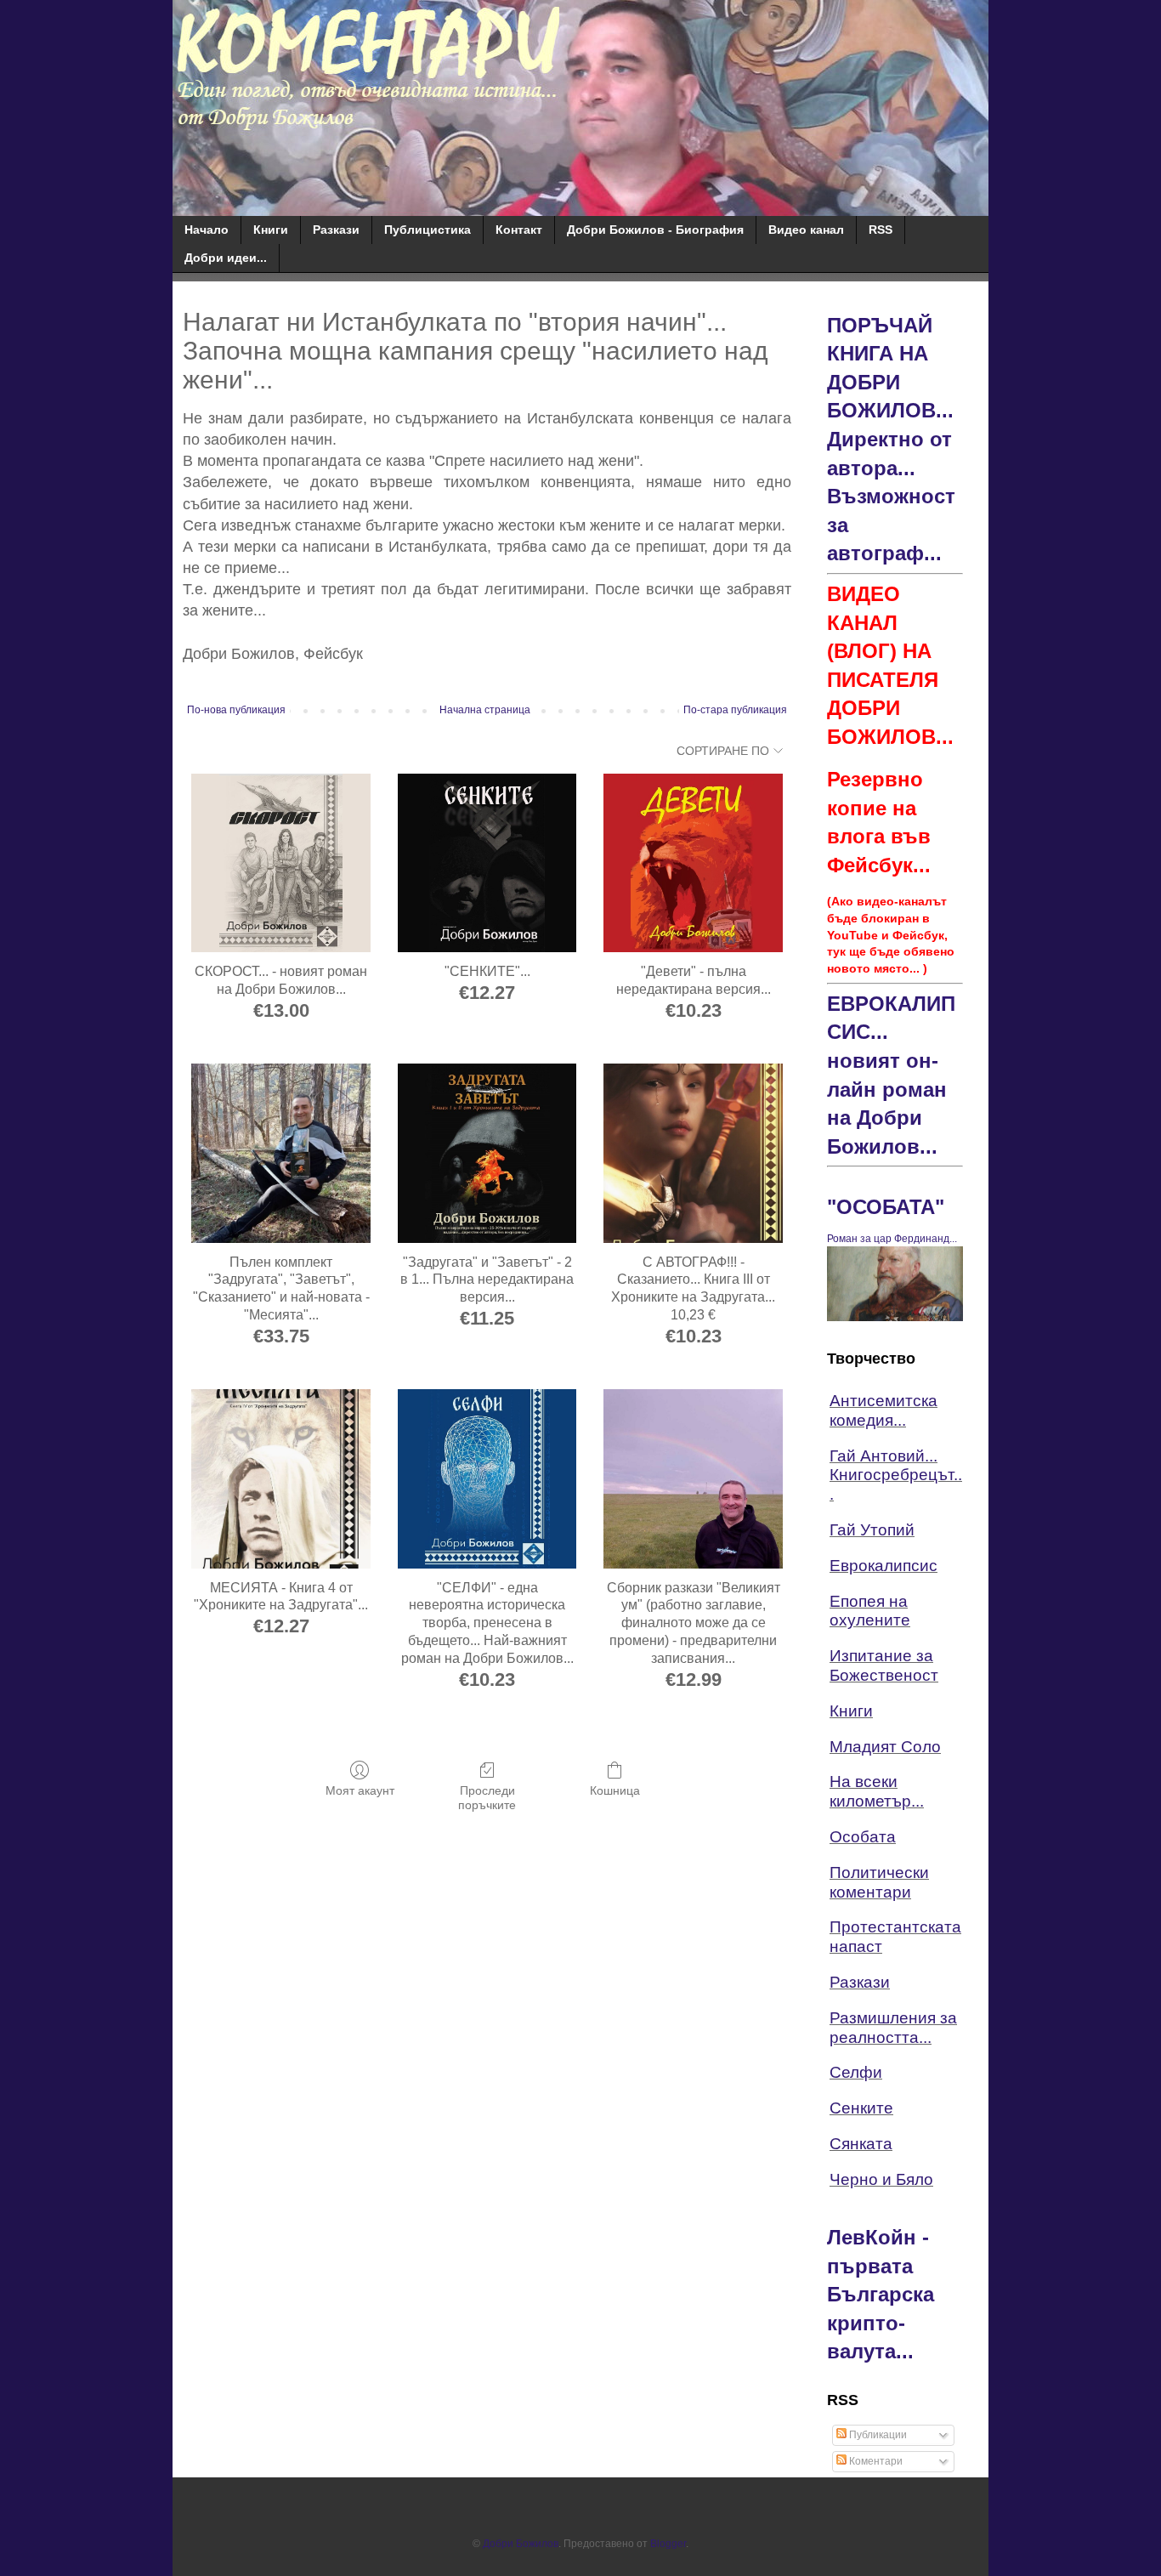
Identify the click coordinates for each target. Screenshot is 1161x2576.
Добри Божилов (521, 2544)
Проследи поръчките (487, 1798)
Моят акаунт (360, 1790)
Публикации (877, 2435)
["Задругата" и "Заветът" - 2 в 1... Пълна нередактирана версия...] (487, 1153)
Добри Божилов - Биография (655, 230)
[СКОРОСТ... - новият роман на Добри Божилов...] (281, 863)
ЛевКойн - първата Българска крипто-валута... (881, 2294)
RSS (881, 230)
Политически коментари (879, 1882)
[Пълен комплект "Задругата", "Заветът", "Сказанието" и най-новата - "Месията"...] (281, 1153)
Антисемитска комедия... (883, 1410)
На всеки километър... (877, 1791)
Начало (207, 230)
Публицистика (428, 230)
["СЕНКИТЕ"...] (487, 863)
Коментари (875, 2461)
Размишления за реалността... (893, 2028)
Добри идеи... (226, 258)
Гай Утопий (872, 1530)
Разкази (336, 230)
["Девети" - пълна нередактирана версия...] (693, 863)
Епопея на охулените (870, 1611)
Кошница (615, 1790)
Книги (271, 230)
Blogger (668, 2544)
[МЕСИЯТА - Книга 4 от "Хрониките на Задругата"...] (281, 1479)
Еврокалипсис (883, 1566)
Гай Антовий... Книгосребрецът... (896, 1475)
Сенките (861, 2108)
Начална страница (485, 710)
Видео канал (806, 230)
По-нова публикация (236, 710)
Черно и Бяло (881, 2179)
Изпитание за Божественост (884, 1665)
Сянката (861, 2144)
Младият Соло (885, 1747)
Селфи (856, 2072)
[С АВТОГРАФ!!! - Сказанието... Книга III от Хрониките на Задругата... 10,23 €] (693, 1153)
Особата (863, 1837)
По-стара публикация (735, 710)
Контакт (519, 230)
